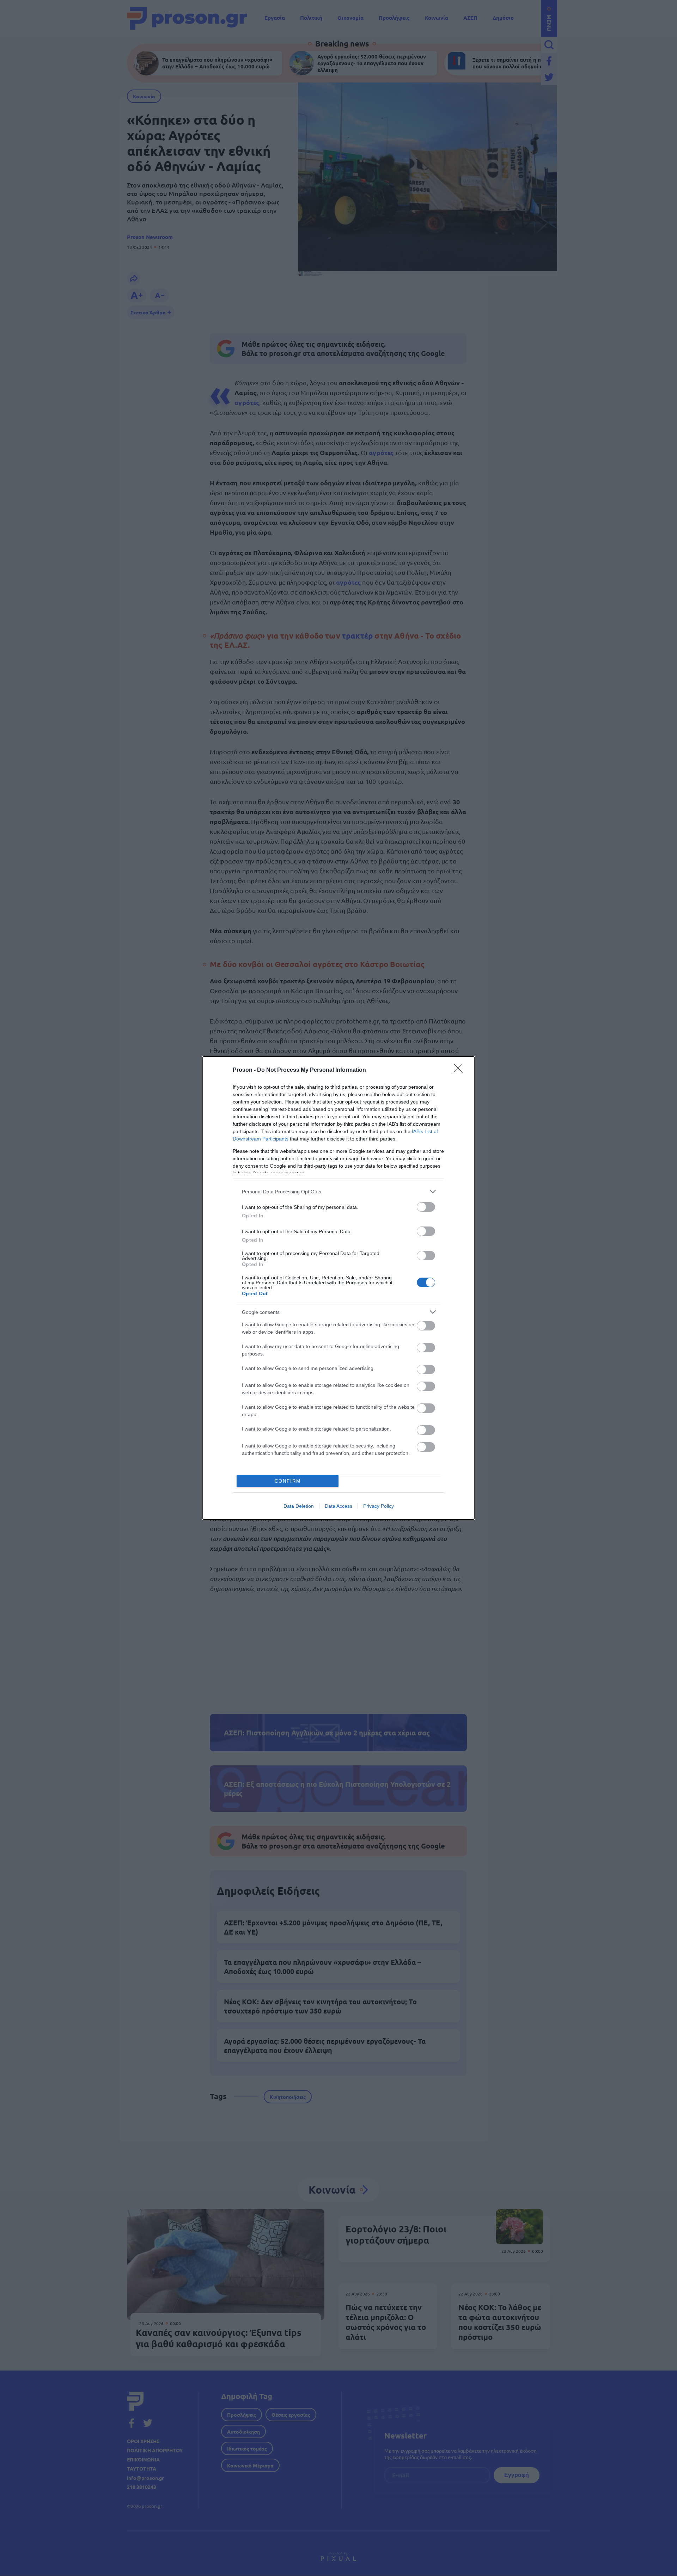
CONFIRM (288, 1481)
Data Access (338, 1506)
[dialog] (338, 1288)
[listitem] (338, 1191)
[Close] (461, 1070)
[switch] (426, 1207)
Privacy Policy (379, 1506)
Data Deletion (299, 1506)
